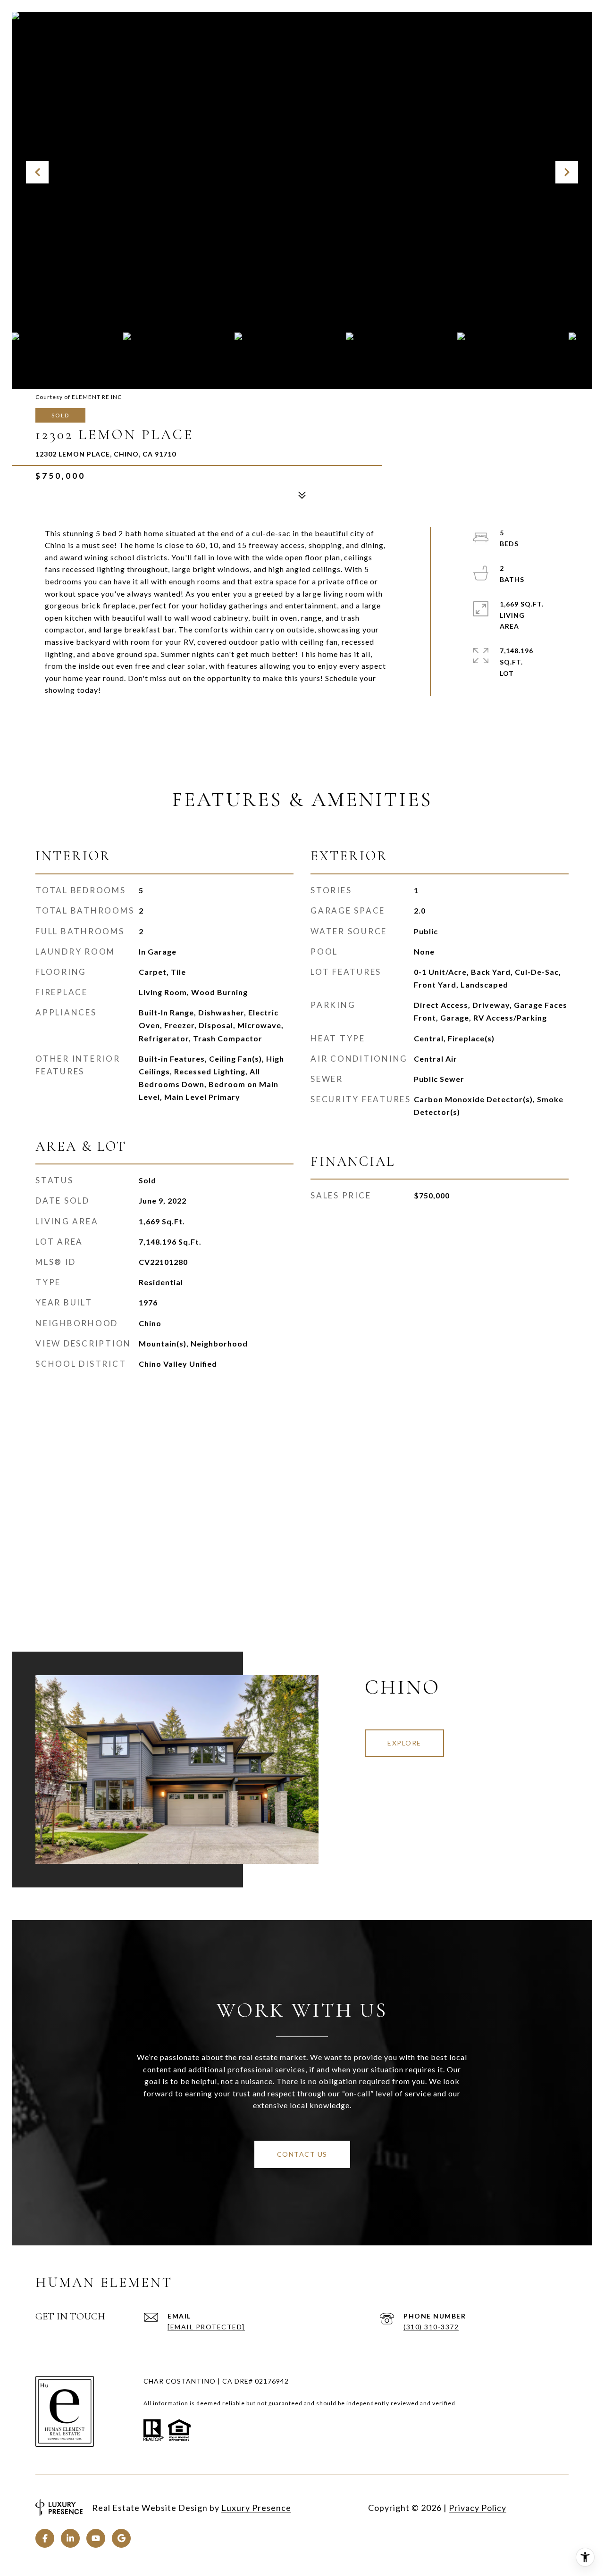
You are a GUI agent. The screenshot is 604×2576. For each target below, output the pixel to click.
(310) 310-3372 (431, 2327)
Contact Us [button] (302, 2154)
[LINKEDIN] (70, 2538)
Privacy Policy (478, 2508)
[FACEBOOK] (45, 2538)
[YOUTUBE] (96, 2538)
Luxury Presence (256, 2508)
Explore (404, 1743)
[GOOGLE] (121, 2538)
